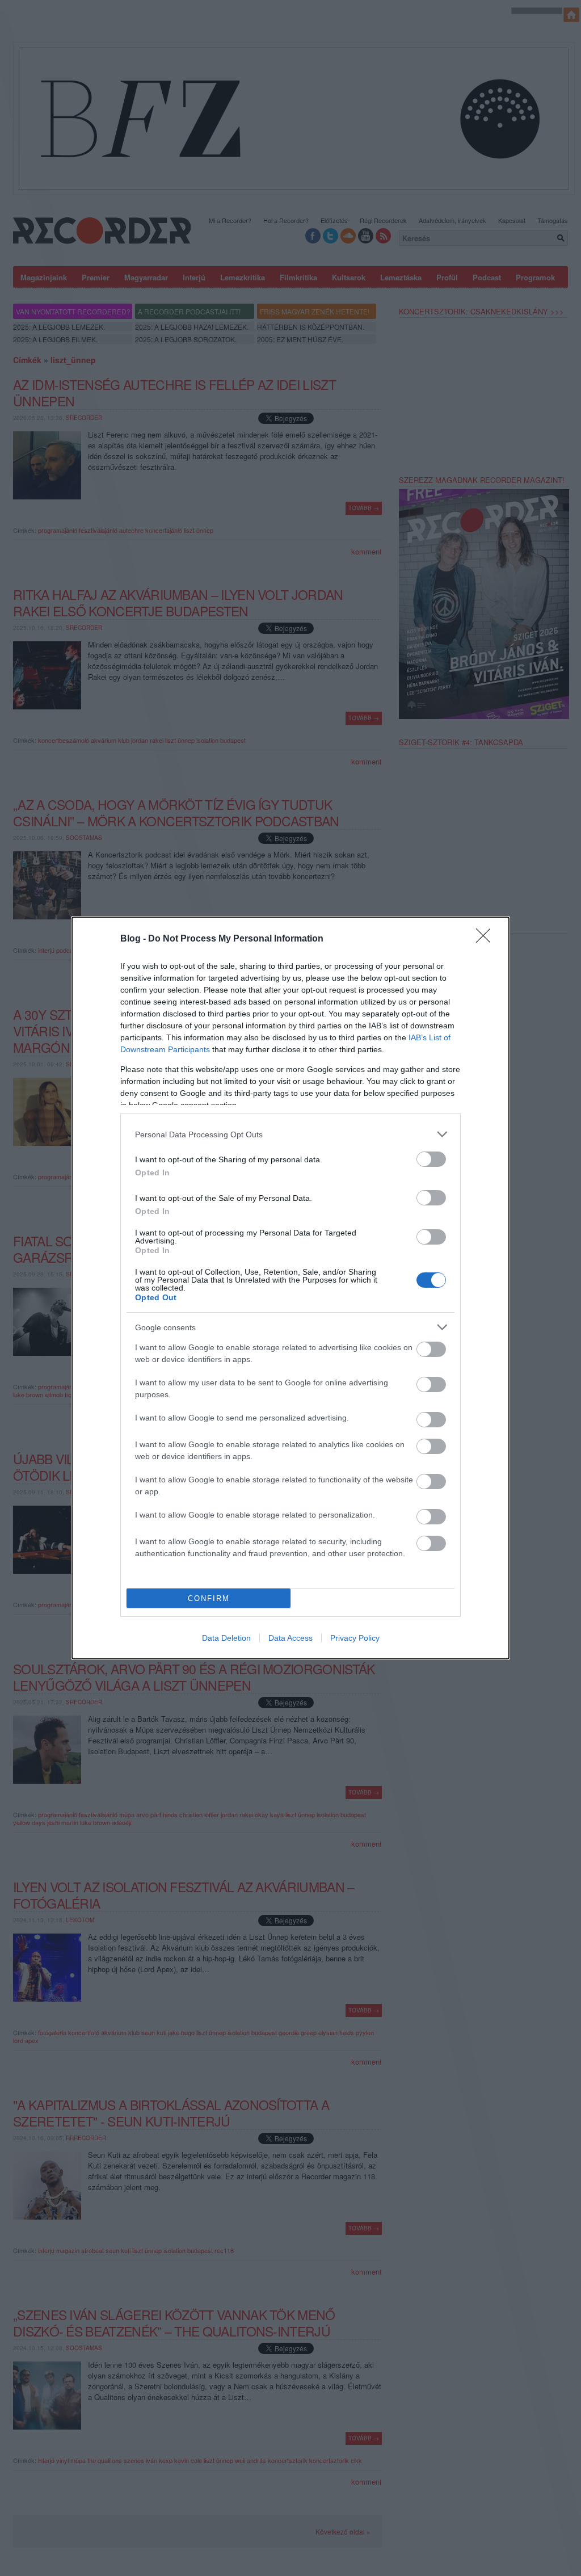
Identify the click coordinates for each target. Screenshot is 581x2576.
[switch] (431, 1159)
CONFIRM (209, 1598)
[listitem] (290, 1134)
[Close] (487, 939)
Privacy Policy (355, 1638)
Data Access (290, 1638)
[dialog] (290, 1288)
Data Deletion (226, 1638)
